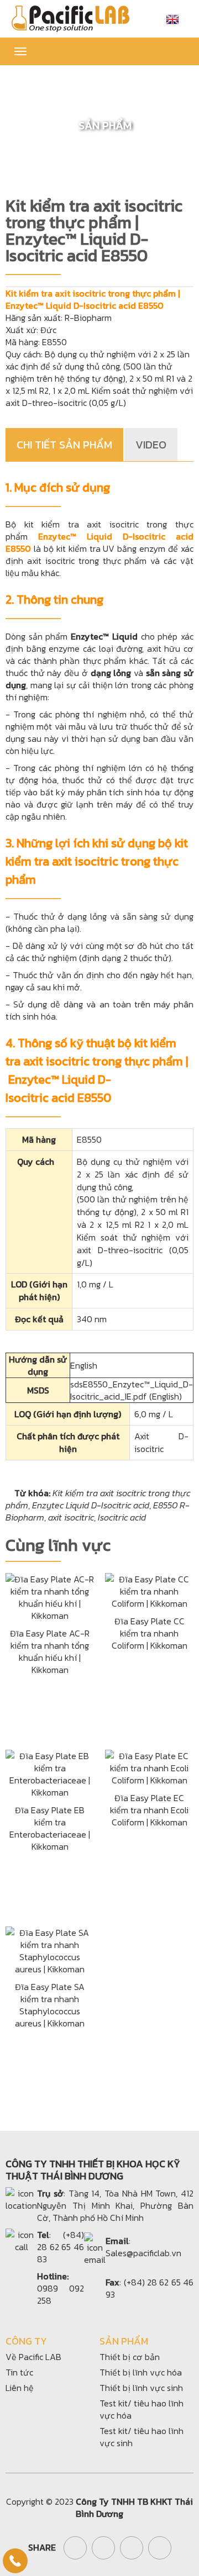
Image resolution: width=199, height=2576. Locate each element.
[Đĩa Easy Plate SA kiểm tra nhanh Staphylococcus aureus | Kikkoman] (50, 1949)
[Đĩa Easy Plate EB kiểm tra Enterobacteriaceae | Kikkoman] (50, 1772)
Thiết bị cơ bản (130, 2357)
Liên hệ (20, 2388)
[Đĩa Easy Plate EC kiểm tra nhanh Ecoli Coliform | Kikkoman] (149, 1766)
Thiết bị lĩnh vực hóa (141, 2372)
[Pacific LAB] (70, 18)
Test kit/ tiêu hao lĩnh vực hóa (142, 2409)
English (84, 1365)
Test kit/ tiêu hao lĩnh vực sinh (142, 2437)
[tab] (65, 445)
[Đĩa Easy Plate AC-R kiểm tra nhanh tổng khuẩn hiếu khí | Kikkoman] (50, 1596)
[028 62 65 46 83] (15, 2561)
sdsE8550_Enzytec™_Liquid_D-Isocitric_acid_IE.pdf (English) (132, 1390)
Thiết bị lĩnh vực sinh (141, 2388)
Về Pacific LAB (33, 2357)
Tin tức (19, 2372)
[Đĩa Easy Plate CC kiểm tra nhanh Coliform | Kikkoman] (149, 1590)
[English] (172, 19)
